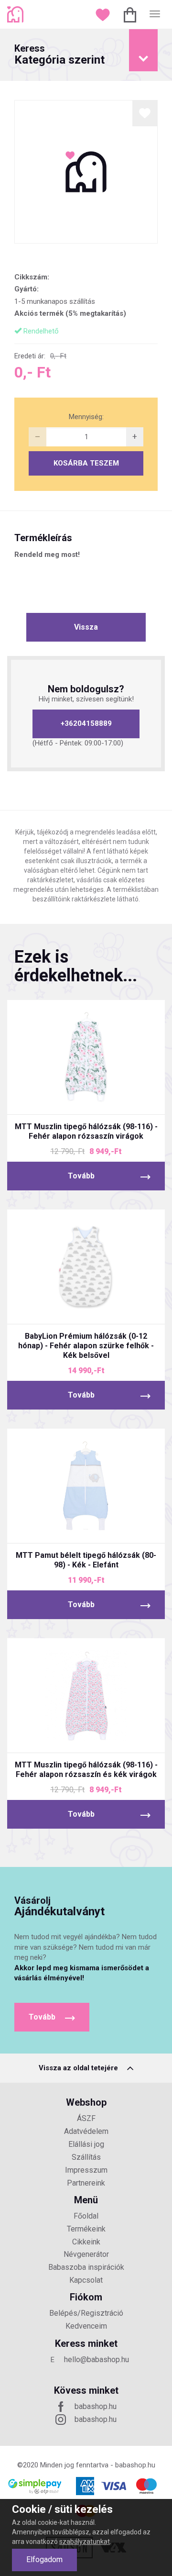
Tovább (81, 1176)
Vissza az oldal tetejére (79, 2068)
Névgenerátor (86, 2254)
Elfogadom (44, 2559)
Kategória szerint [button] (59, 55)
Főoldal (86, 2216)
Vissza (86, 627)
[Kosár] (131, 14)
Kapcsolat (86, 2280)
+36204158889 (86, 723)
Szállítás (86, 2157)
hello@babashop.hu (97, 2359)
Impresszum (86, 2170)
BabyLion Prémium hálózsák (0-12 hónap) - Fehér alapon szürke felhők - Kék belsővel (86, 1346)
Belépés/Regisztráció (86, 2313)
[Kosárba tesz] (122, 1099)
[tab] (86, 55)
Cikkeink (86, 2242)
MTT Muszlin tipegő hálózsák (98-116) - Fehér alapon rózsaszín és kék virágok (86, 1770)
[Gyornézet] (50, 1099)
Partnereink (86, 2183)
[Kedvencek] (104, 14)
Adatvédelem (86, 2131)
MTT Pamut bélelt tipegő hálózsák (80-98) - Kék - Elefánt (86, 1560)
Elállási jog (86, 2144)
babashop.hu (96, 2406)
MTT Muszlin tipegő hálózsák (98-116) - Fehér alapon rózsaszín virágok (86, 1131)
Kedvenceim (86, 2326)
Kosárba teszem (86, 463)
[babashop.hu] (16, 14)
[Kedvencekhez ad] (145, 113)
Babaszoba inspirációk (86, 2267)
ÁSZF (86, 2118)
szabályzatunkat (85, 2542)
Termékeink (86, 2229)
